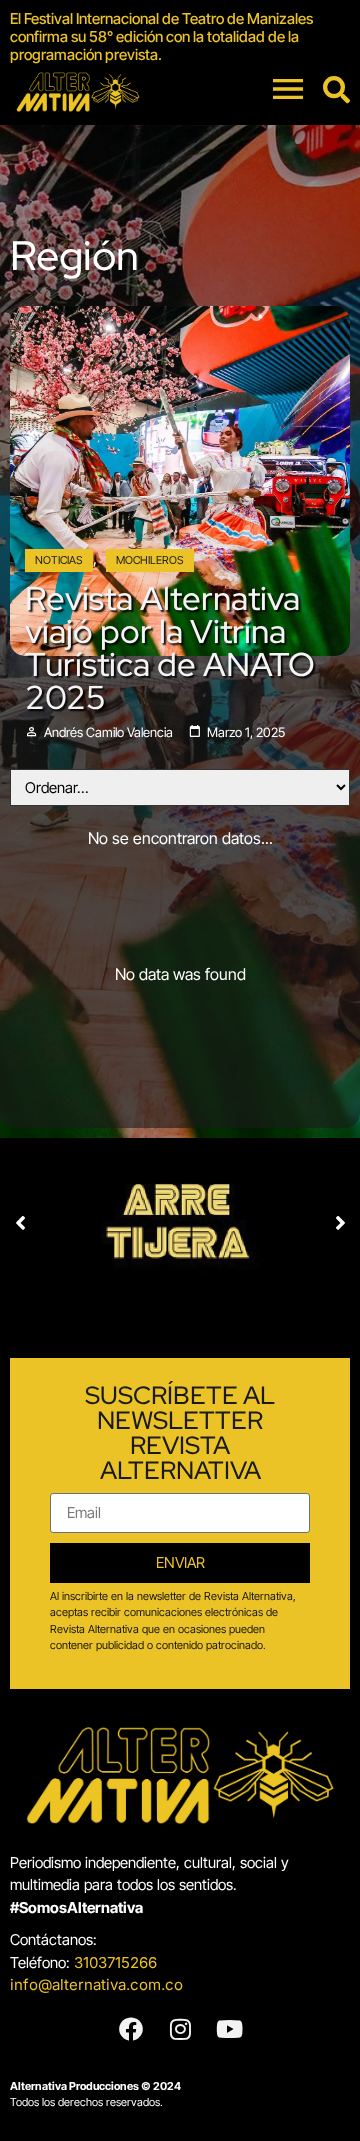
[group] (180, 37)
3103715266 (115, 1962)
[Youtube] (229, 2029)
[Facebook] (131, 2029)
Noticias (59, 560)
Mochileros (150, 560)
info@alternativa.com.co (96, 1984)
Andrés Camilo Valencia (108, 732)
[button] (20, 1223)
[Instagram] (180, 2029)
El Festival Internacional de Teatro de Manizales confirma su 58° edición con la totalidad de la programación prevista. (161, 36)
